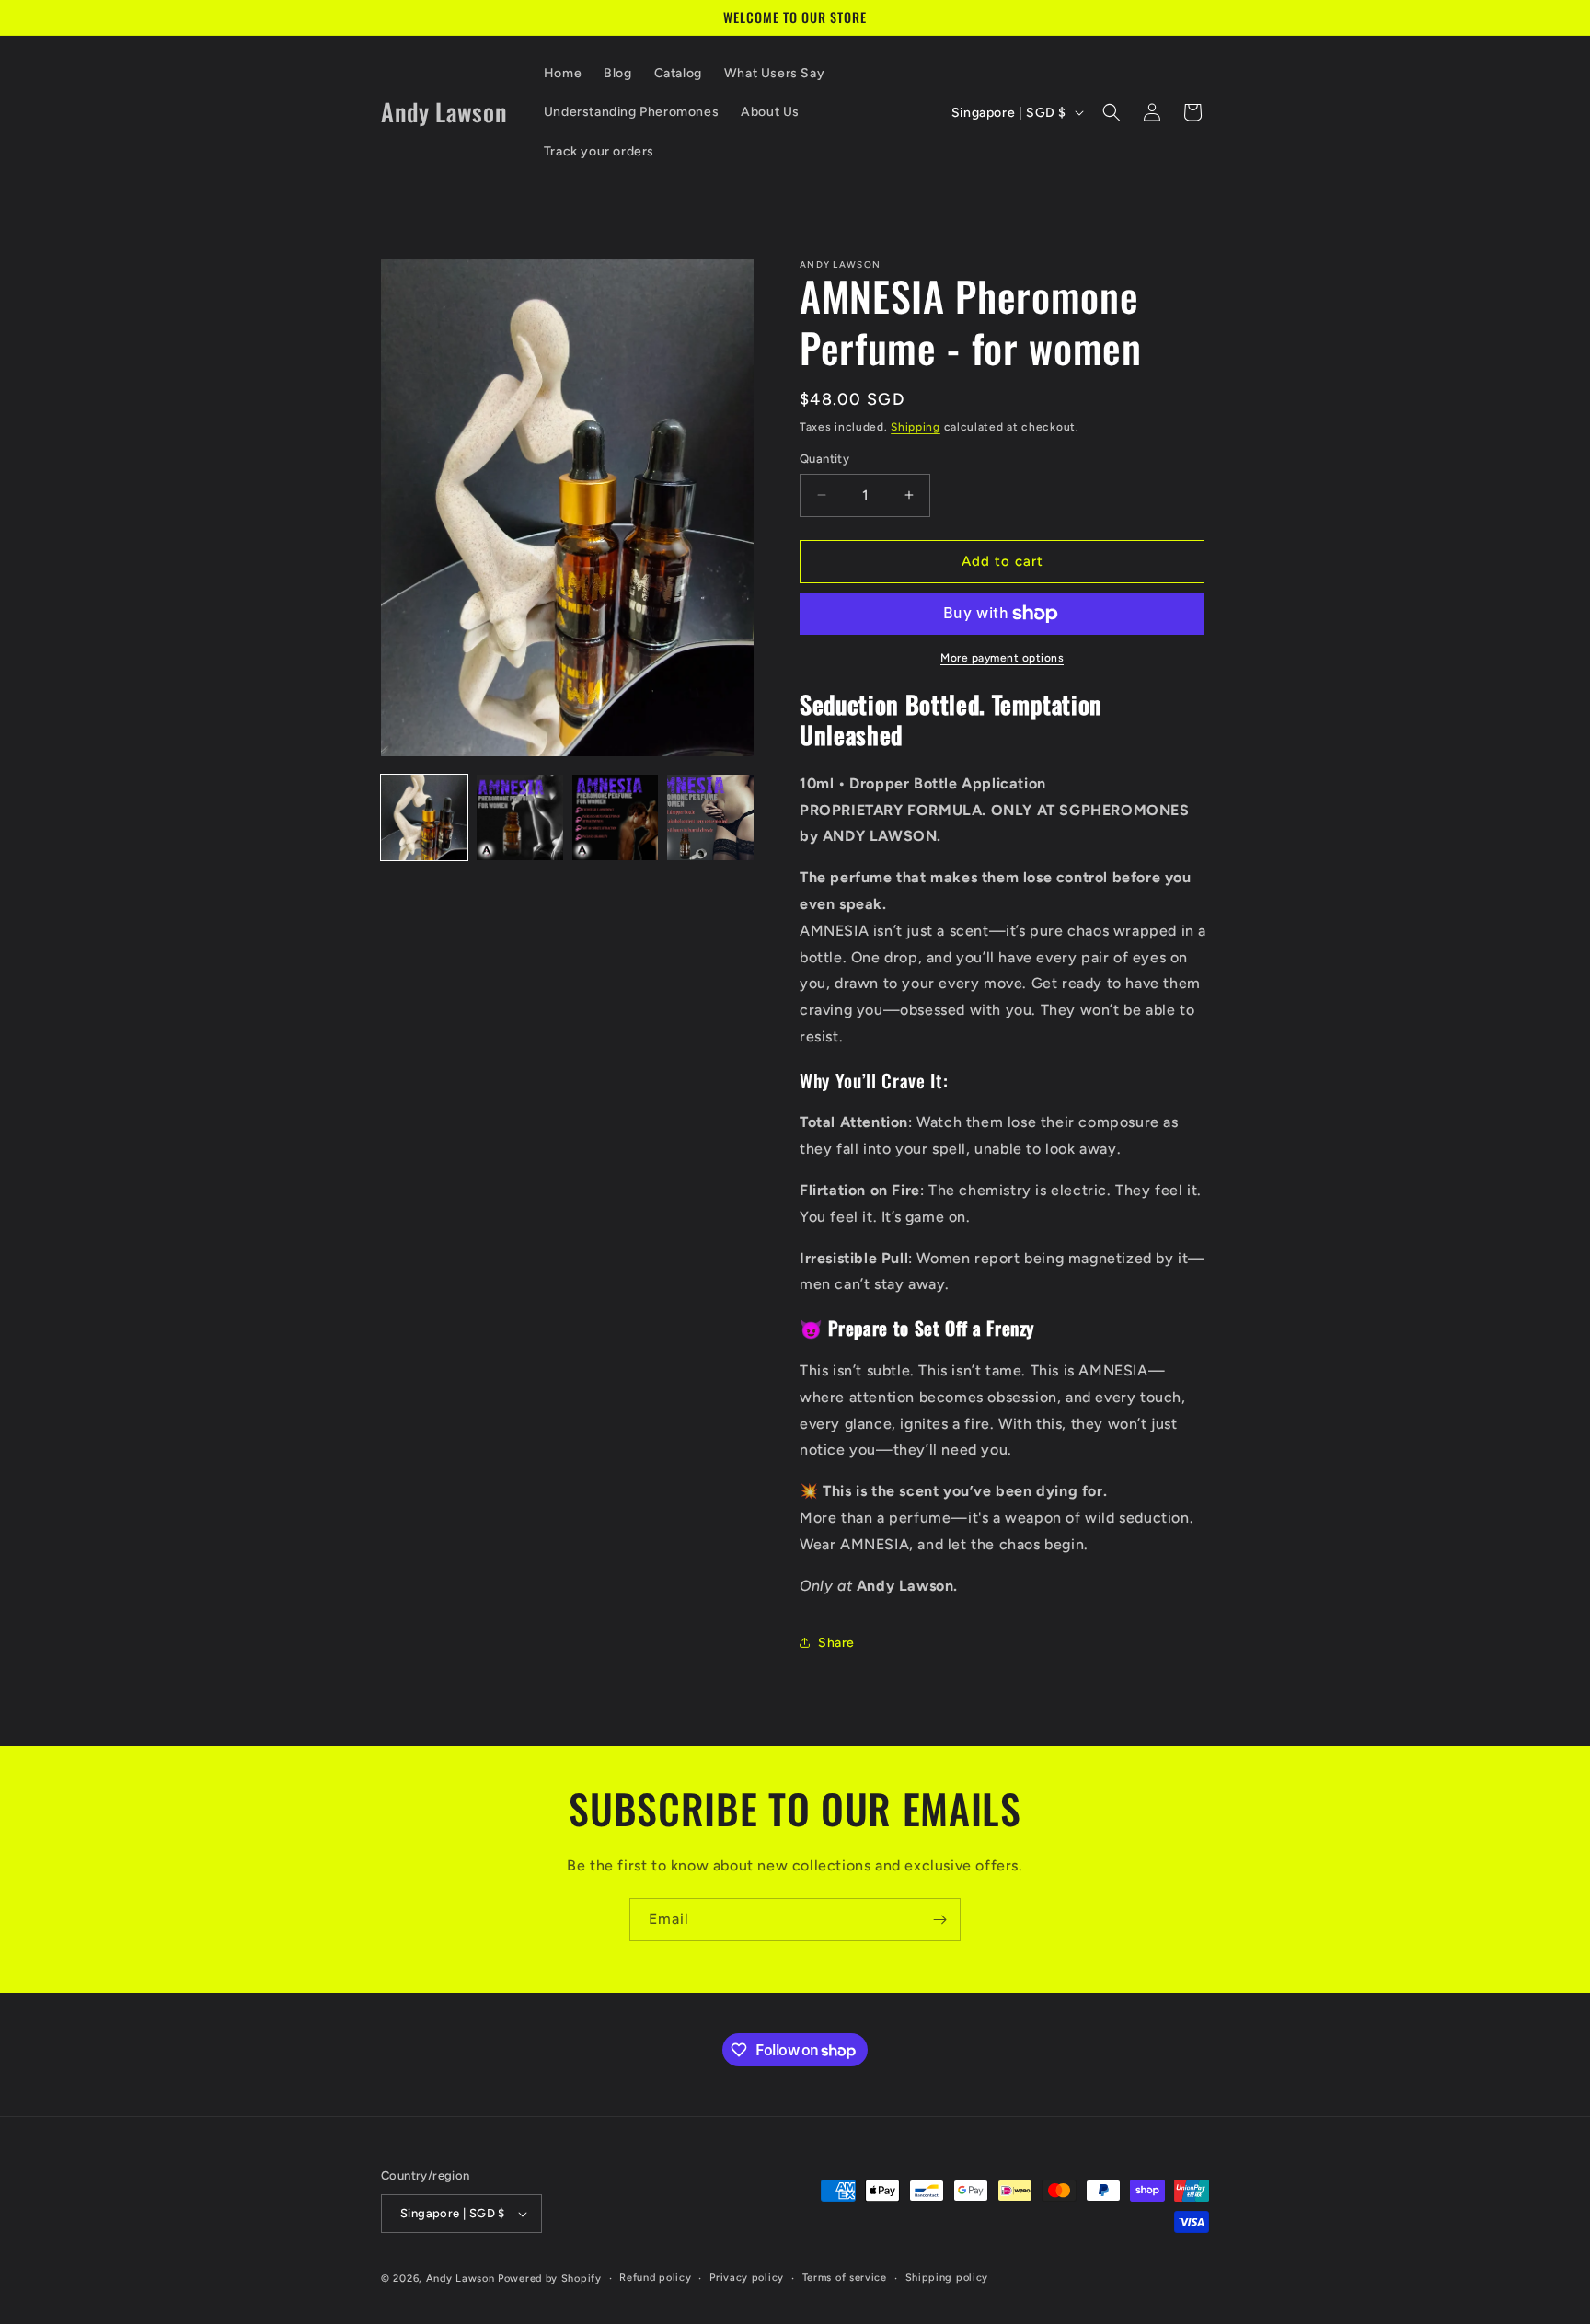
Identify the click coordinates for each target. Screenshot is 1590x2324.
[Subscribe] (939, 1920)
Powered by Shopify (550, 2278)
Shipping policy (947, 2278)
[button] (1112, 112)
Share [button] (836, 1643)
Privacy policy (747, 2278)
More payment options (1002, 658)
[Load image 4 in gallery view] (710, 818)
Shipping (916, 427)
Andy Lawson (461, 2278)
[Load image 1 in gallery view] (424, 818)
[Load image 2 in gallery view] (520, 818)
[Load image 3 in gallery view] (616, 818)
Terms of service (845, 2278)
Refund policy (655, 2278)
